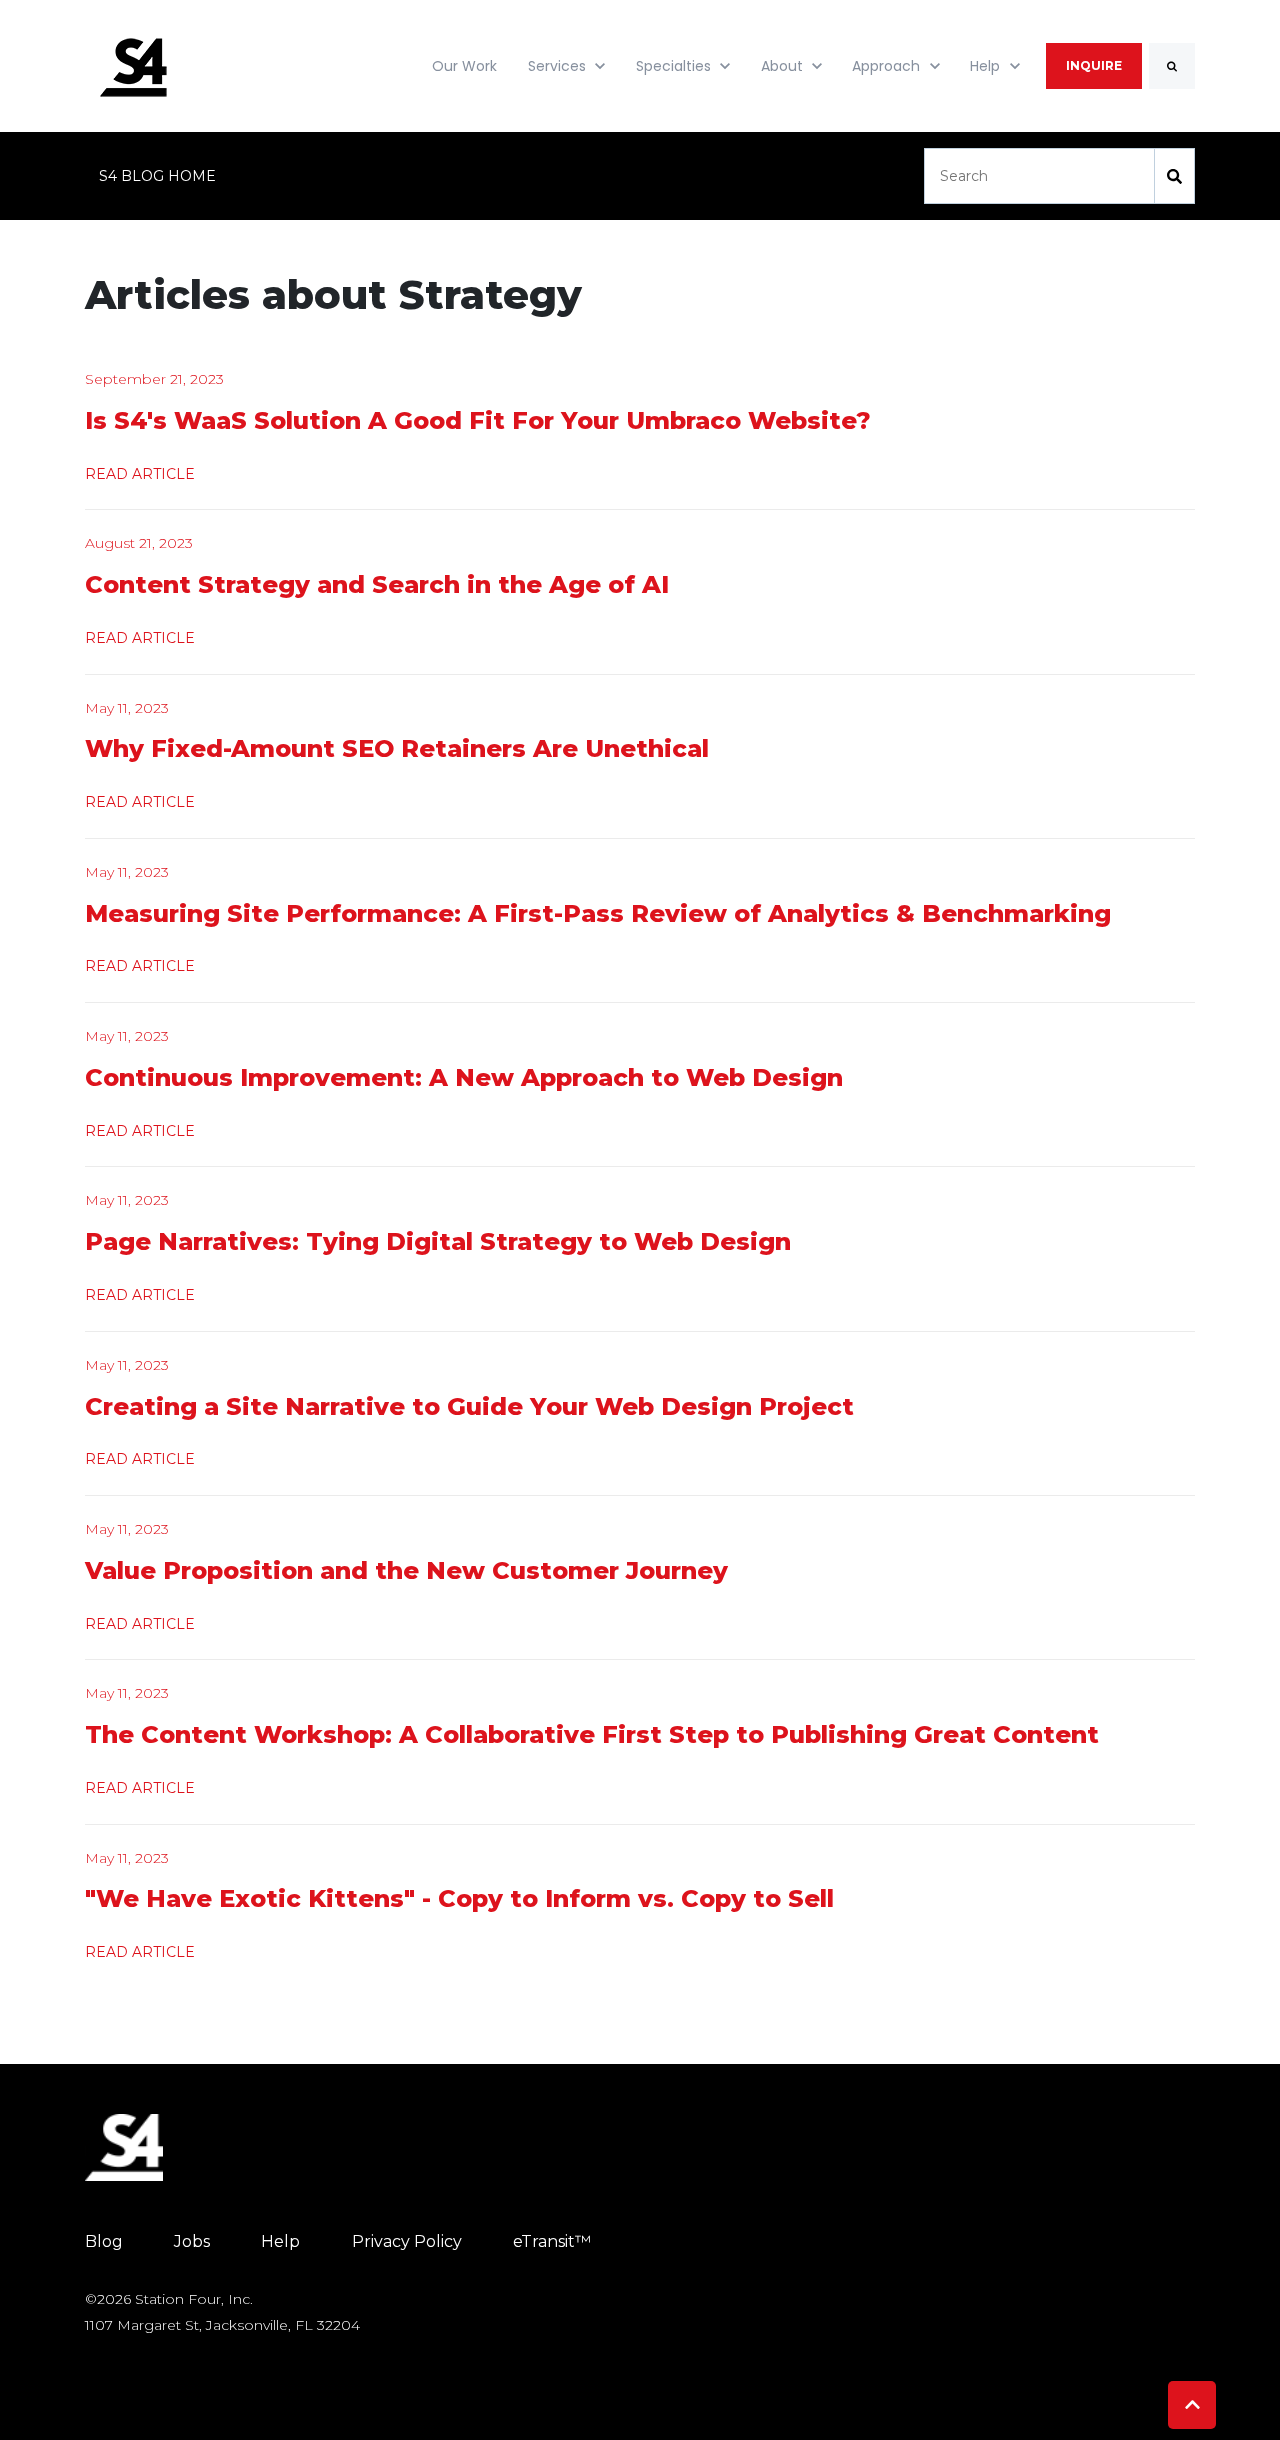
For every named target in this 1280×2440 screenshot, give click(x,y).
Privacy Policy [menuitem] (407, 2241)
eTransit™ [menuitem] (552, 2241)
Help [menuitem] (280, 2241)
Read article (140, 474)
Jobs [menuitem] (192, 2241)
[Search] (1172, 66)
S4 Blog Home (157, 176)
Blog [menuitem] (104, 2241)
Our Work (464, 66)
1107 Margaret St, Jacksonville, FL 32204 (222, 2325)
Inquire (1094, 65)
